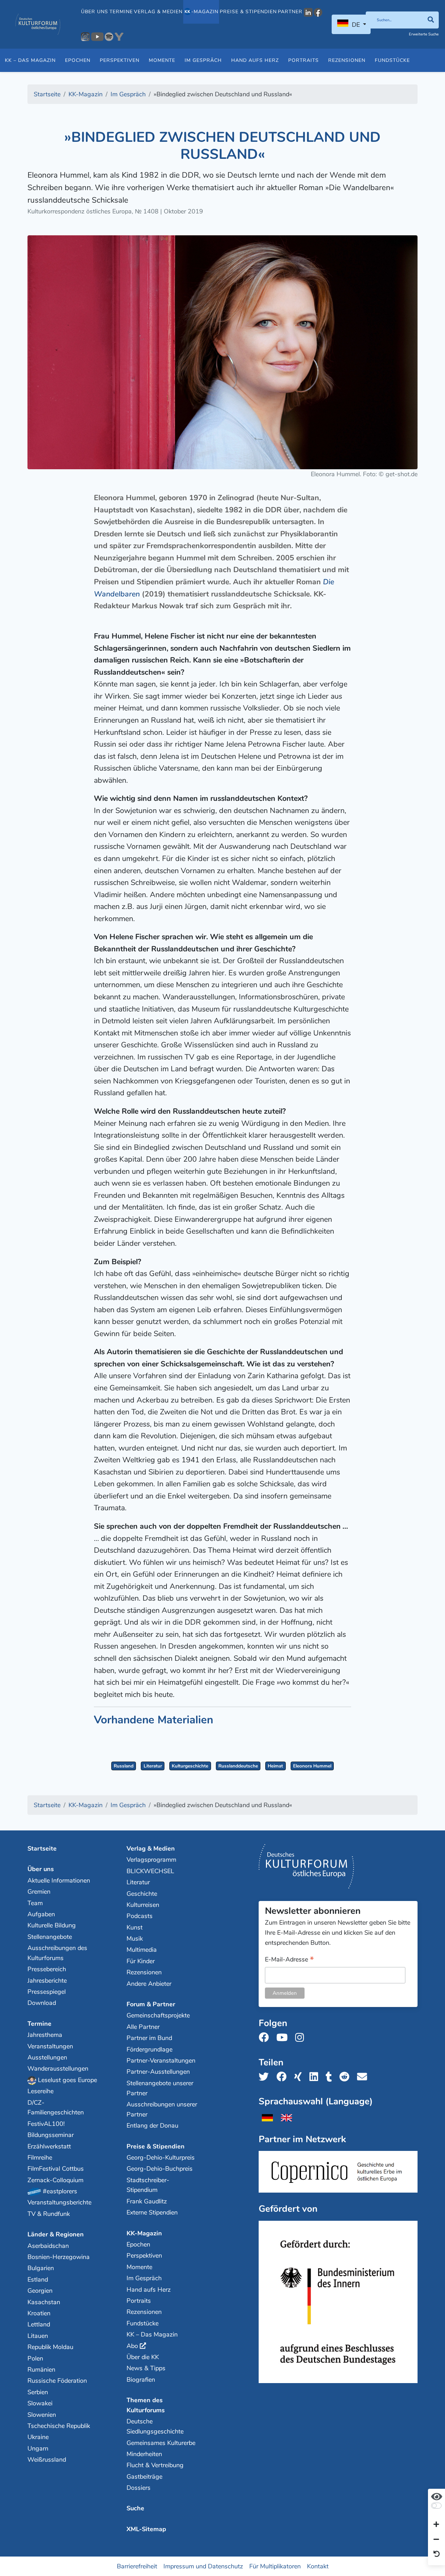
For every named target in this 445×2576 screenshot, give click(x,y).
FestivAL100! (46, 2124)
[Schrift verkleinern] (436, 2540)
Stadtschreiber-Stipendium (148, 2185)
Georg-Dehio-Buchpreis (160, 2169)
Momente (162, 60)
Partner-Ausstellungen (158, 2072)
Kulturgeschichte (190, 1766)
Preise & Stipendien (248, 12)
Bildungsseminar (51, 2135)
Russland (124, 1766)
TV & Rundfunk (49, 2214)
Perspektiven (120, 60)
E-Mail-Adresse (289, 1960)
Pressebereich (47, 1969)
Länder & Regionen (56, 2234)
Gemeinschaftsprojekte (158, 2015)
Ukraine (38, 2437)
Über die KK (143, 2357)
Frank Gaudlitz (147, 2201)
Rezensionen (347, 60)
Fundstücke (392, 60)
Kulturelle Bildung (52, 1925)
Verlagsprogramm (151, 1860)
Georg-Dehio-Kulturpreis (161, 2157)
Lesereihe (41, 2091)
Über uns (95, 12)
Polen (35, 2358)
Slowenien (42, 2415)
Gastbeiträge (144, 2477)
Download (42, 2003)
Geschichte (142, 1894)
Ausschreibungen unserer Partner (162, 2109)
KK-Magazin (144, 2233)
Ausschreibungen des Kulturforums (57, 1953)
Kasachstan (44, 2302)
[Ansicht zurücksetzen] (437, 2554)
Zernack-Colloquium (55, 2180)
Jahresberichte (47, 1981)
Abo (132, 2346)
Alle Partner (143, 2027)
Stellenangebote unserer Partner (160, 2088)
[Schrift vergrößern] (436, 2525)
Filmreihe (40, 2157)
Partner (290, 12)
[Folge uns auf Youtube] (284, 2038)
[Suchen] (431, 20)
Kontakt (318, 2566)
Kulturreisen (143, 1905)
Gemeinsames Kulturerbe (161, 2443)
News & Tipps (146, 2368)
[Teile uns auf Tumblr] (331, 2077)
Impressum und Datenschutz (203, 2566)
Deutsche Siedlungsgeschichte (155, 2426)
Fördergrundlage (149, 2049)
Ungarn (38, 2448)
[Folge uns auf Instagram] (302, 2038)
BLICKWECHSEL (150, 1871)
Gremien (39, 1892)
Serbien (38, 2392)
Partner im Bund (149, 2038)
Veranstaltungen (50, 2046)
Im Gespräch (203, 60)
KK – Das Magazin (30, 60)
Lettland (39, 2324)
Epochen (78, 60)
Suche (135, 2508)
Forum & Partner (151, 2004)
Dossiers (139, 2488)
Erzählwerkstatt (49, 2146)
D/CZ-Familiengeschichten (56, 2108)
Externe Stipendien (152, 2212)
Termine (121, 12)
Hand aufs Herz (255, 60)
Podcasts (140, 1916)
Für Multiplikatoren (275, 2566)
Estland (38, 2280)
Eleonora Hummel (312, 1766)
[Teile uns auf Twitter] (266, 2077)
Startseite (42, 1848)
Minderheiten (144, 2454)
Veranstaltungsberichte (59, 2202)
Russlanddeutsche (238, 1766)
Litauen (38, 2336)
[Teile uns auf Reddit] (346, 2077)
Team (35, 1903)
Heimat (275, 1766)
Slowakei (40, 2403)
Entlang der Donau (152, 2126)
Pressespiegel (47, 1992)
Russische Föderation (57, 2381)
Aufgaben (41, 1914)
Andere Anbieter (149, 1984)
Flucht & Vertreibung (155, 2465)
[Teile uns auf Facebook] (284, 2077)
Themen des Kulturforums (146, 2405)
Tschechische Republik (59, 2426)
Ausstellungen (47, 2057)
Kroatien (39, 2313)
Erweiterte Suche (424, 34)
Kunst (135, 1927)
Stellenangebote (50, 1937)
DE (356, 25)
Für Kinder (141, 1961)
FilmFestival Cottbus (56, 2169)
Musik (135, 1939)
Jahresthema (45, 2035)
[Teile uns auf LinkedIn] (316, 2077)
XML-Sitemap (146, 2529)
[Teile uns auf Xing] (300, 2077)
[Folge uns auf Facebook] (266, 2038)
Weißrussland (47, 2460)
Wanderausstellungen (58, 2069)
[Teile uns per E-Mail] (364, 2077)
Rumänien (41, 2370)
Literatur (153, 1766)
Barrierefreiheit (137, 2566)
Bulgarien (41, 2268)
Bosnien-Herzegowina (59, 2257)
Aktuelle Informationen (59, 1880)
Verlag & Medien (158, 12)
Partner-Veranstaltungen (161, 2061)
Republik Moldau (50, 2347)
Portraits (304, 60)
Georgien (40, 2291)
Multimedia (142, 1950)
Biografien (141, 2380)
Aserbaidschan (48, 2246)
